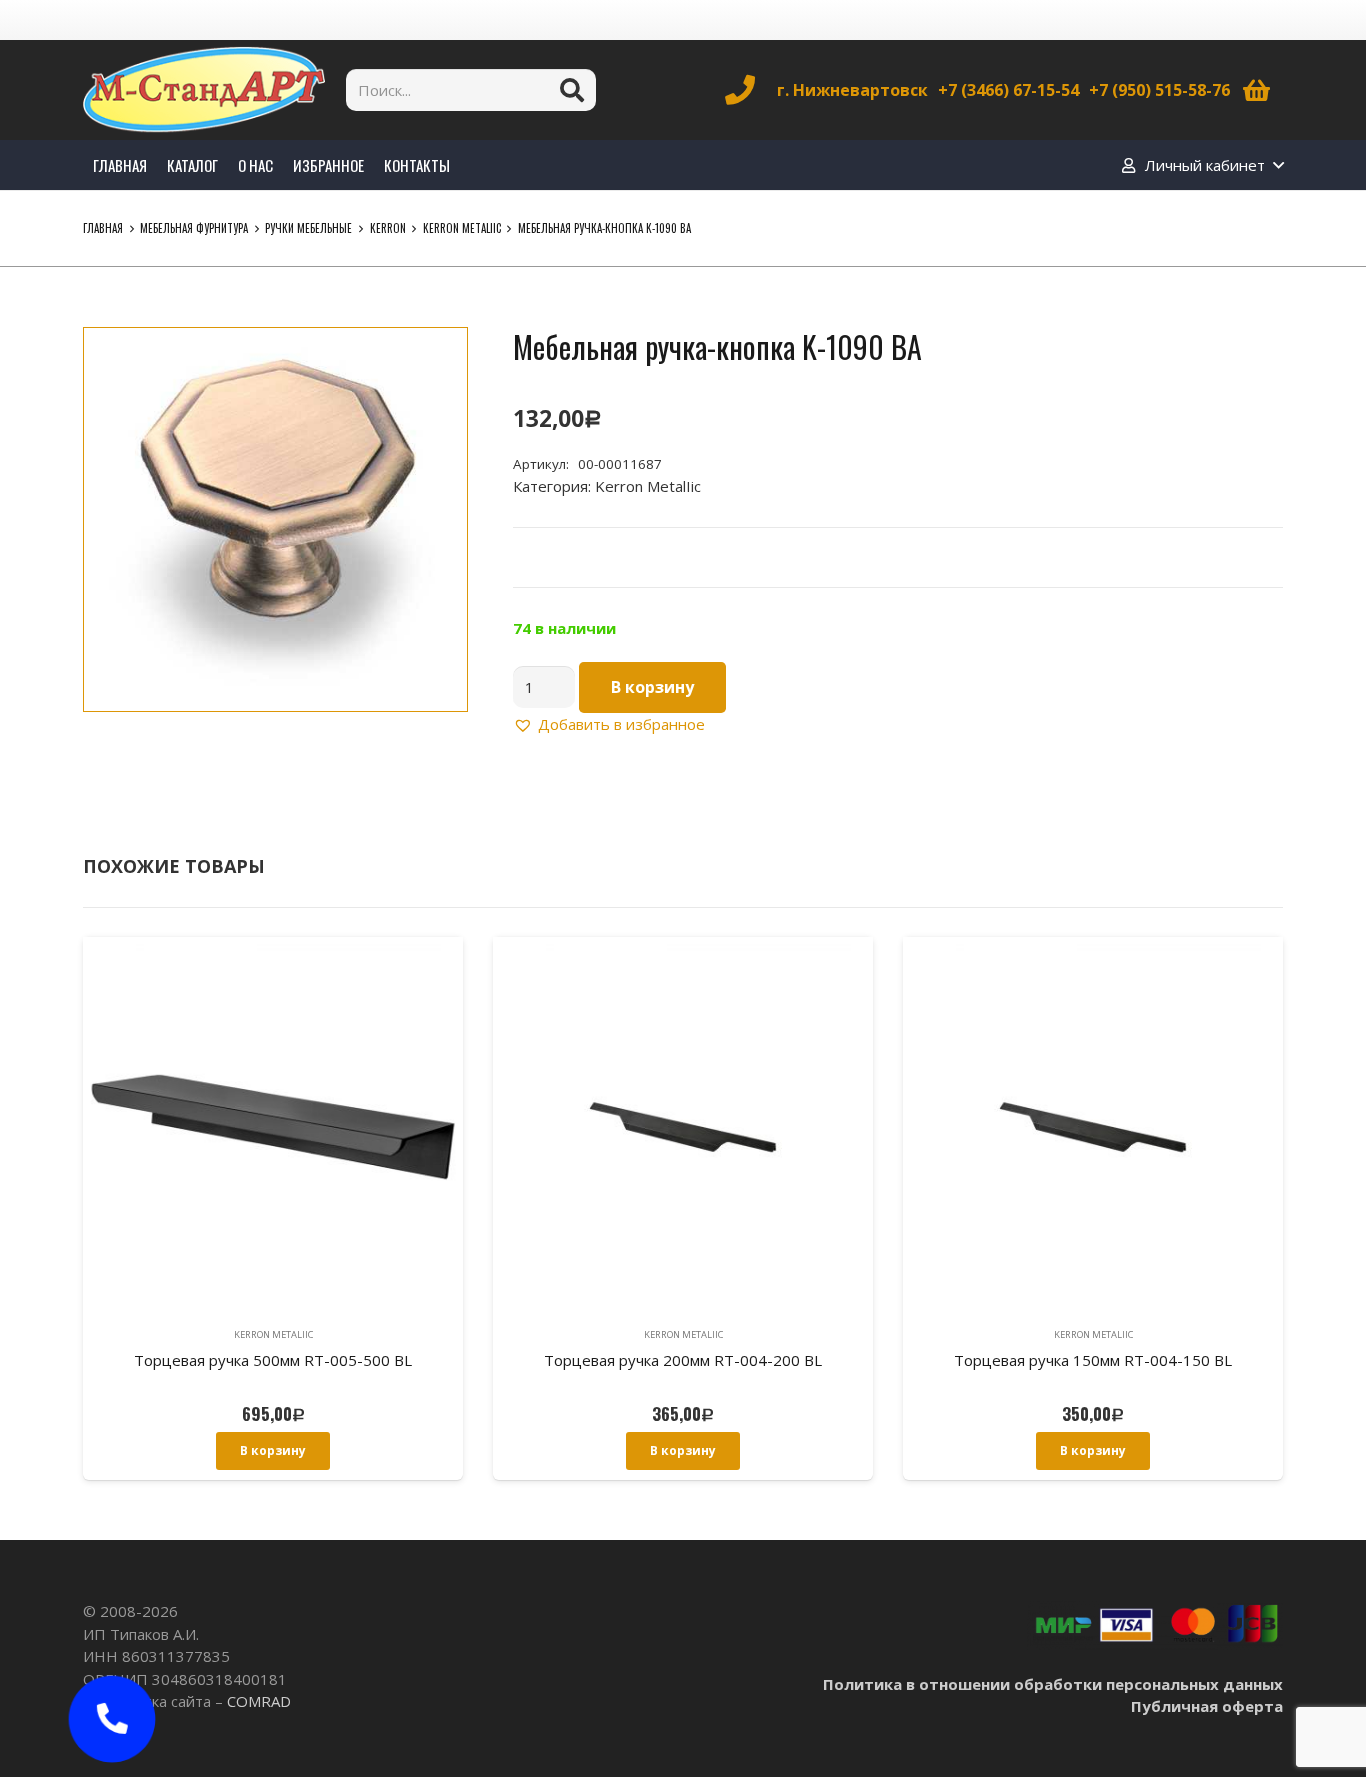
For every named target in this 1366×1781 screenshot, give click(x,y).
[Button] (112, 1719)
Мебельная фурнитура (194, 228)
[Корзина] (1256, 90)
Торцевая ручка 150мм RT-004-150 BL (1093, 1360)
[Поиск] (572, 90)
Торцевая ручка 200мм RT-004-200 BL (683, 1360)
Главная (103, 228)
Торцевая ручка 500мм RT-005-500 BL (273, 1360)
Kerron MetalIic (462, 228)
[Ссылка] (204, 90)
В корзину (652, 687)
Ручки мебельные (308, 228)
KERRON (388, 228)
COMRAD (259, 1701)
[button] (437, 358)
